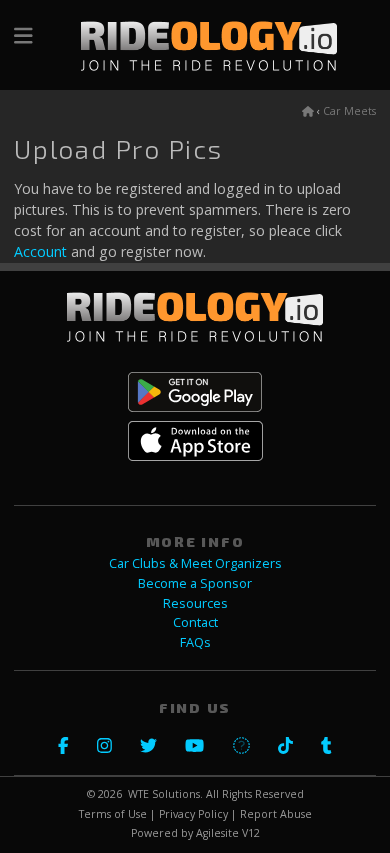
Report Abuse (276, 814)
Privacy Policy (193, 814)
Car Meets (349, 111)
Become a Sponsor (195, 583)
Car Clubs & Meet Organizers (195, 563)
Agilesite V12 (228, 833)
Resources (195, 603)
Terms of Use (113, 814)
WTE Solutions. (165, 794)
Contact (195, 622)
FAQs (195, 642)
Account (40, 251)
